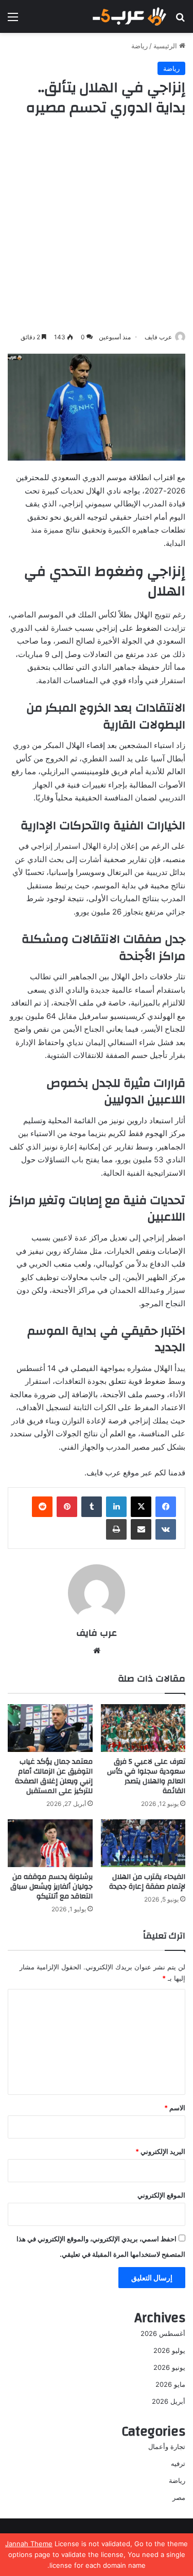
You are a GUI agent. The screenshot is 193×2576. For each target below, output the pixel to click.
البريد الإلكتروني (160, 2151)
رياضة (139, 46)
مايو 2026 (170, 2384)
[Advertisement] (97, 224)
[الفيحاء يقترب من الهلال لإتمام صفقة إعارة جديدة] (143, 1843)
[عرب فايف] (129, 16)
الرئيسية (166, 46)
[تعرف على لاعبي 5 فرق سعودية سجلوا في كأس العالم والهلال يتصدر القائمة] (143, 1728)
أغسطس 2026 (163, 2333)
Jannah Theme (29, 2544)
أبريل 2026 (169, 2401)
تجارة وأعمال (167, 2446)
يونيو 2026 (169, 2367)
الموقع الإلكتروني (161, 2195)
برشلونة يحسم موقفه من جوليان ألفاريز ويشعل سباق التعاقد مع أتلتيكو (51, 1887)
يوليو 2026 (169, 2350)
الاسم (175, 2108)
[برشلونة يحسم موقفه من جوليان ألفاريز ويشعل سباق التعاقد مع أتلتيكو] (50, 1843)
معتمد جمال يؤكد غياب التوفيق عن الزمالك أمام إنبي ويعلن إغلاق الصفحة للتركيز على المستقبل (54, 1776)
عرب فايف (158, 337)
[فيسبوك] (166, 1507)
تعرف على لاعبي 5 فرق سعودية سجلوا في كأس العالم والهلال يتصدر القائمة (146, 1776)
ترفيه (178, 2463)
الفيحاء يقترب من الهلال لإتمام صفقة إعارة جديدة (147, 1882)
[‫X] (141, 1507)
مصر (179, 2497)
